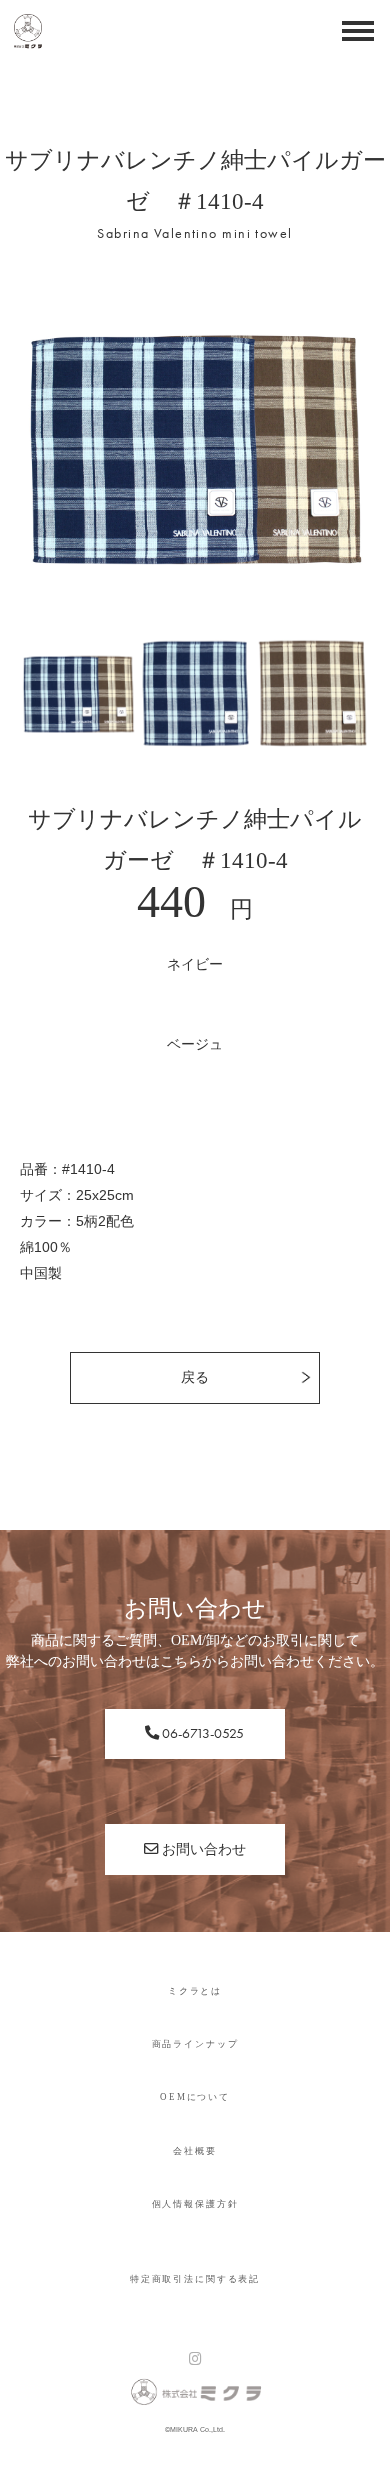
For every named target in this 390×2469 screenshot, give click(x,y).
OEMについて (195, 2097)
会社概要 (195, 2151)
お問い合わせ (202, 1849)
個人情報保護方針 (195, 2204)
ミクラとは (195, 1991)
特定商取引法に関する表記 (195, 2279)
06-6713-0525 (201, 1733)
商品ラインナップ (195, 2044)
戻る (195, 1377)
